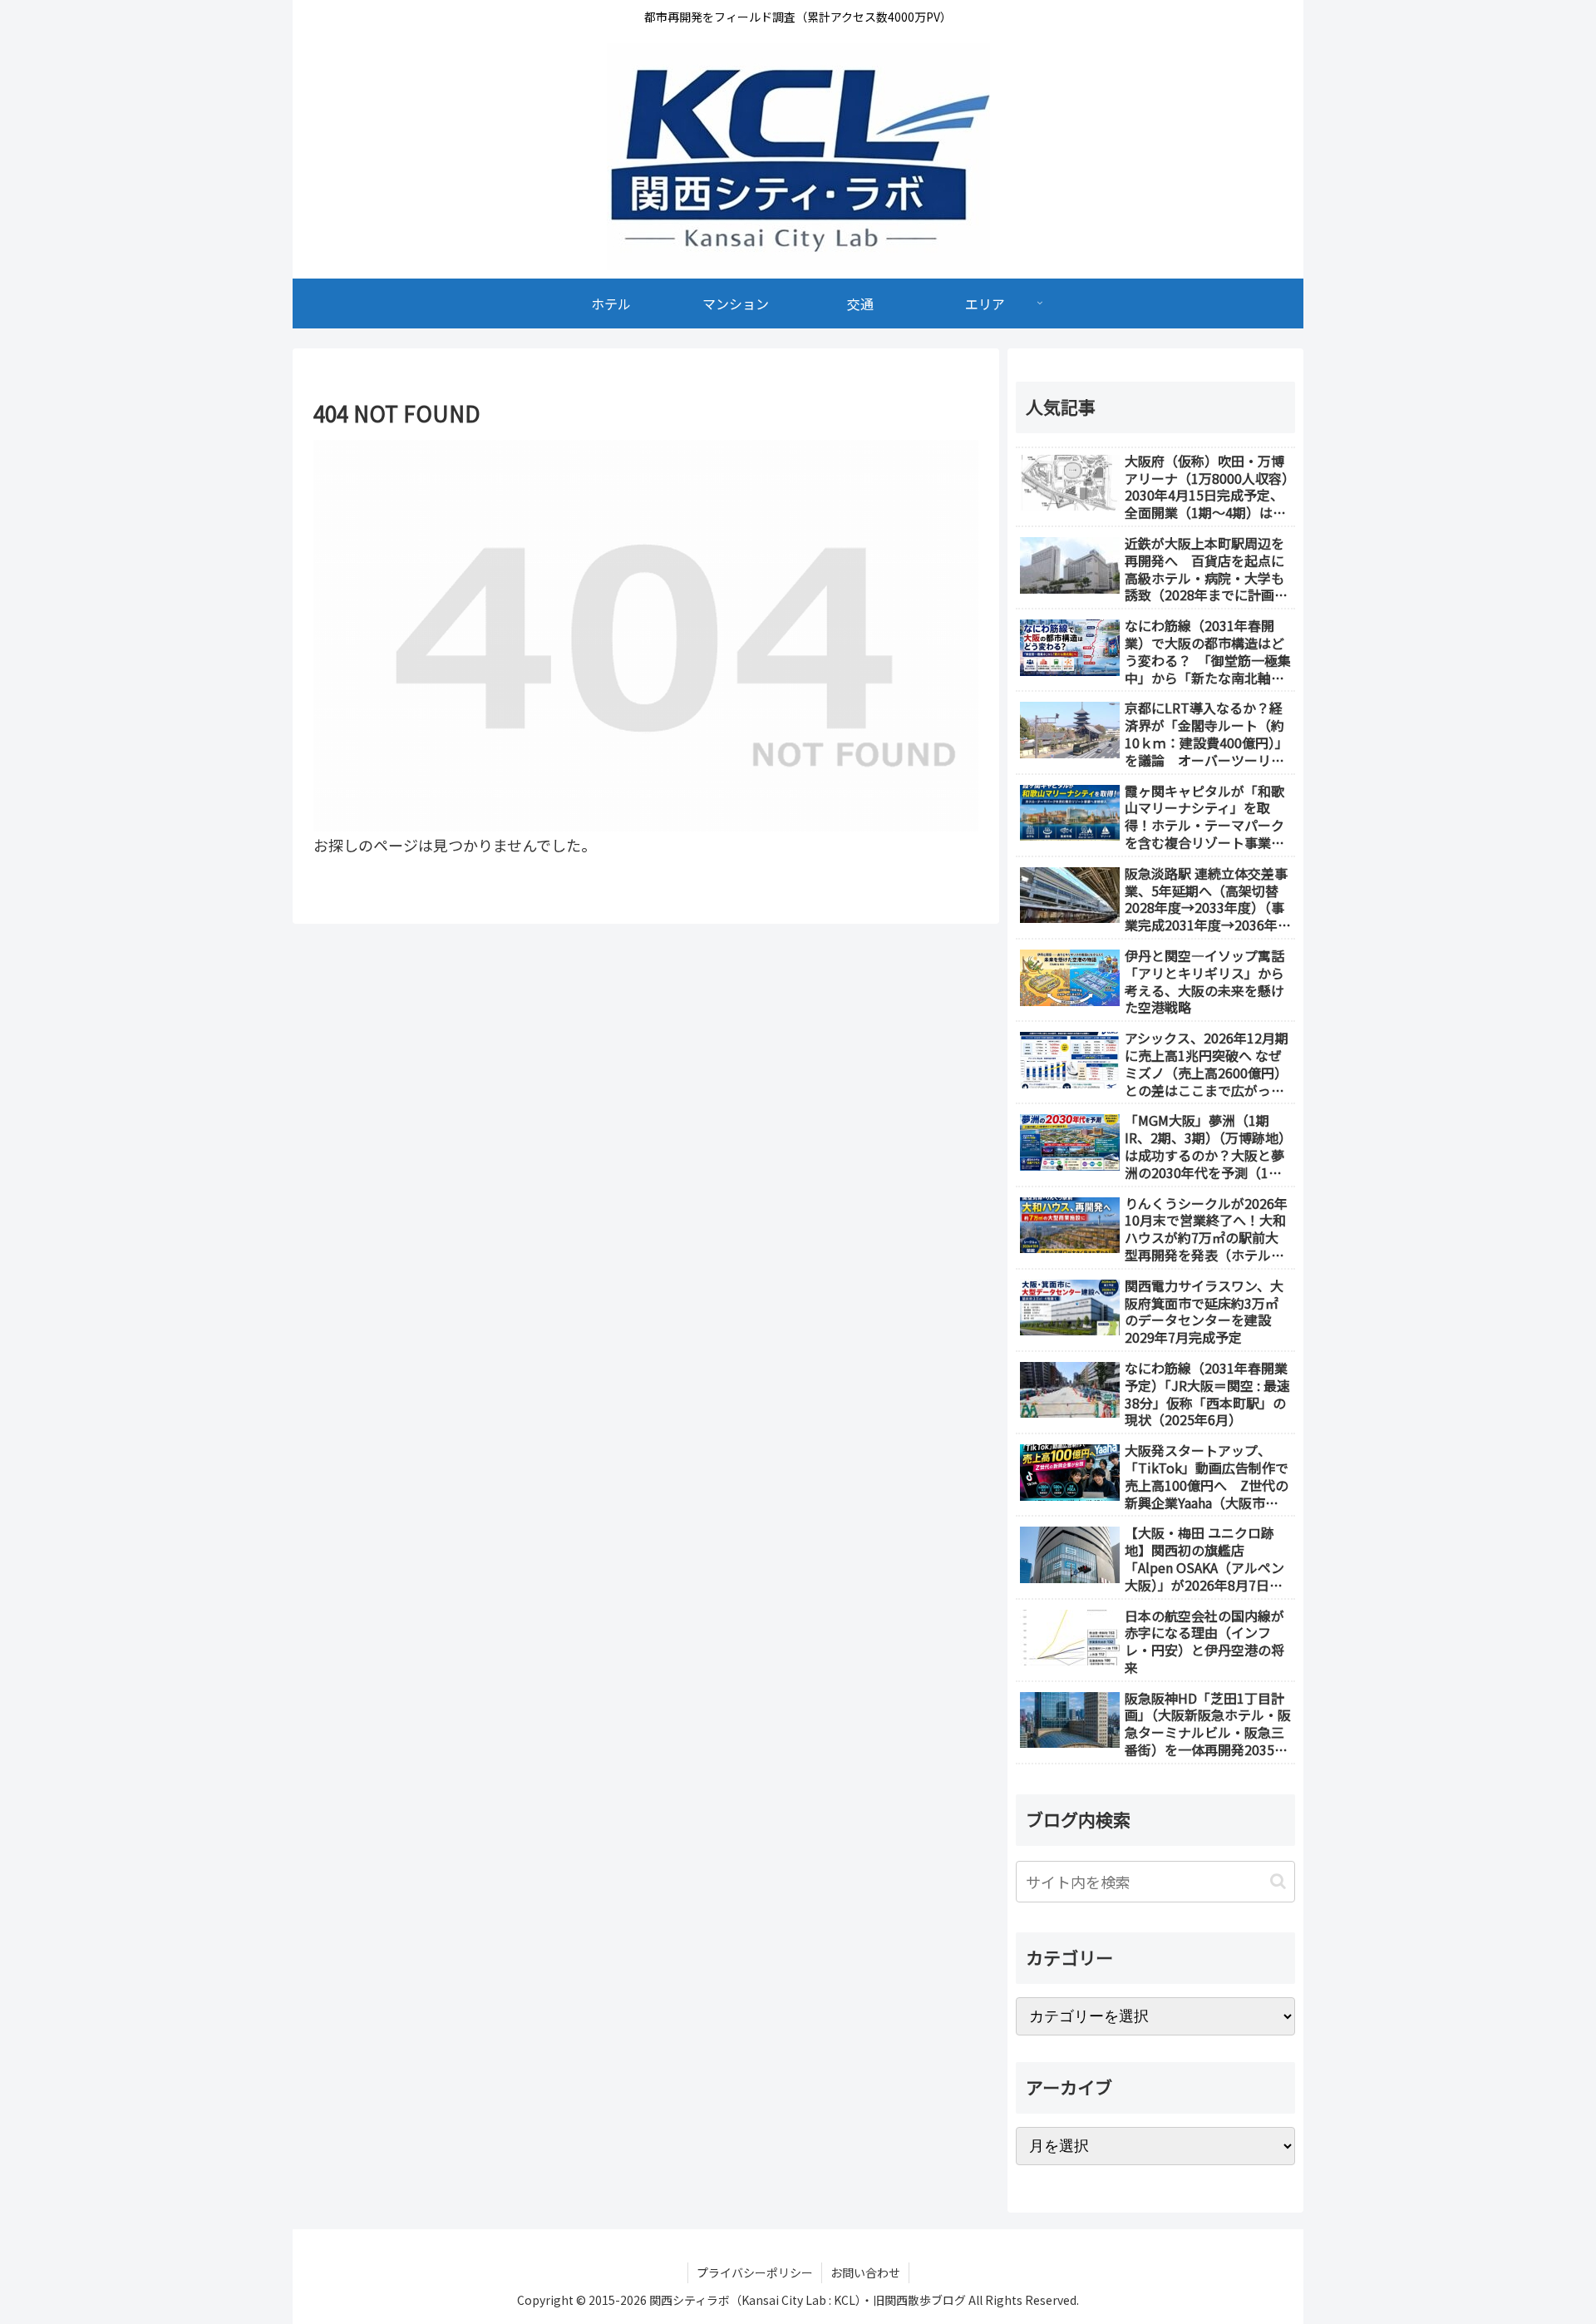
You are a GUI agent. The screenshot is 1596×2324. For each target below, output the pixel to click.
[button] (1278, 1881)
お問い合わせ (865, 2272)
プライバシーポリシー (755, 2272)
